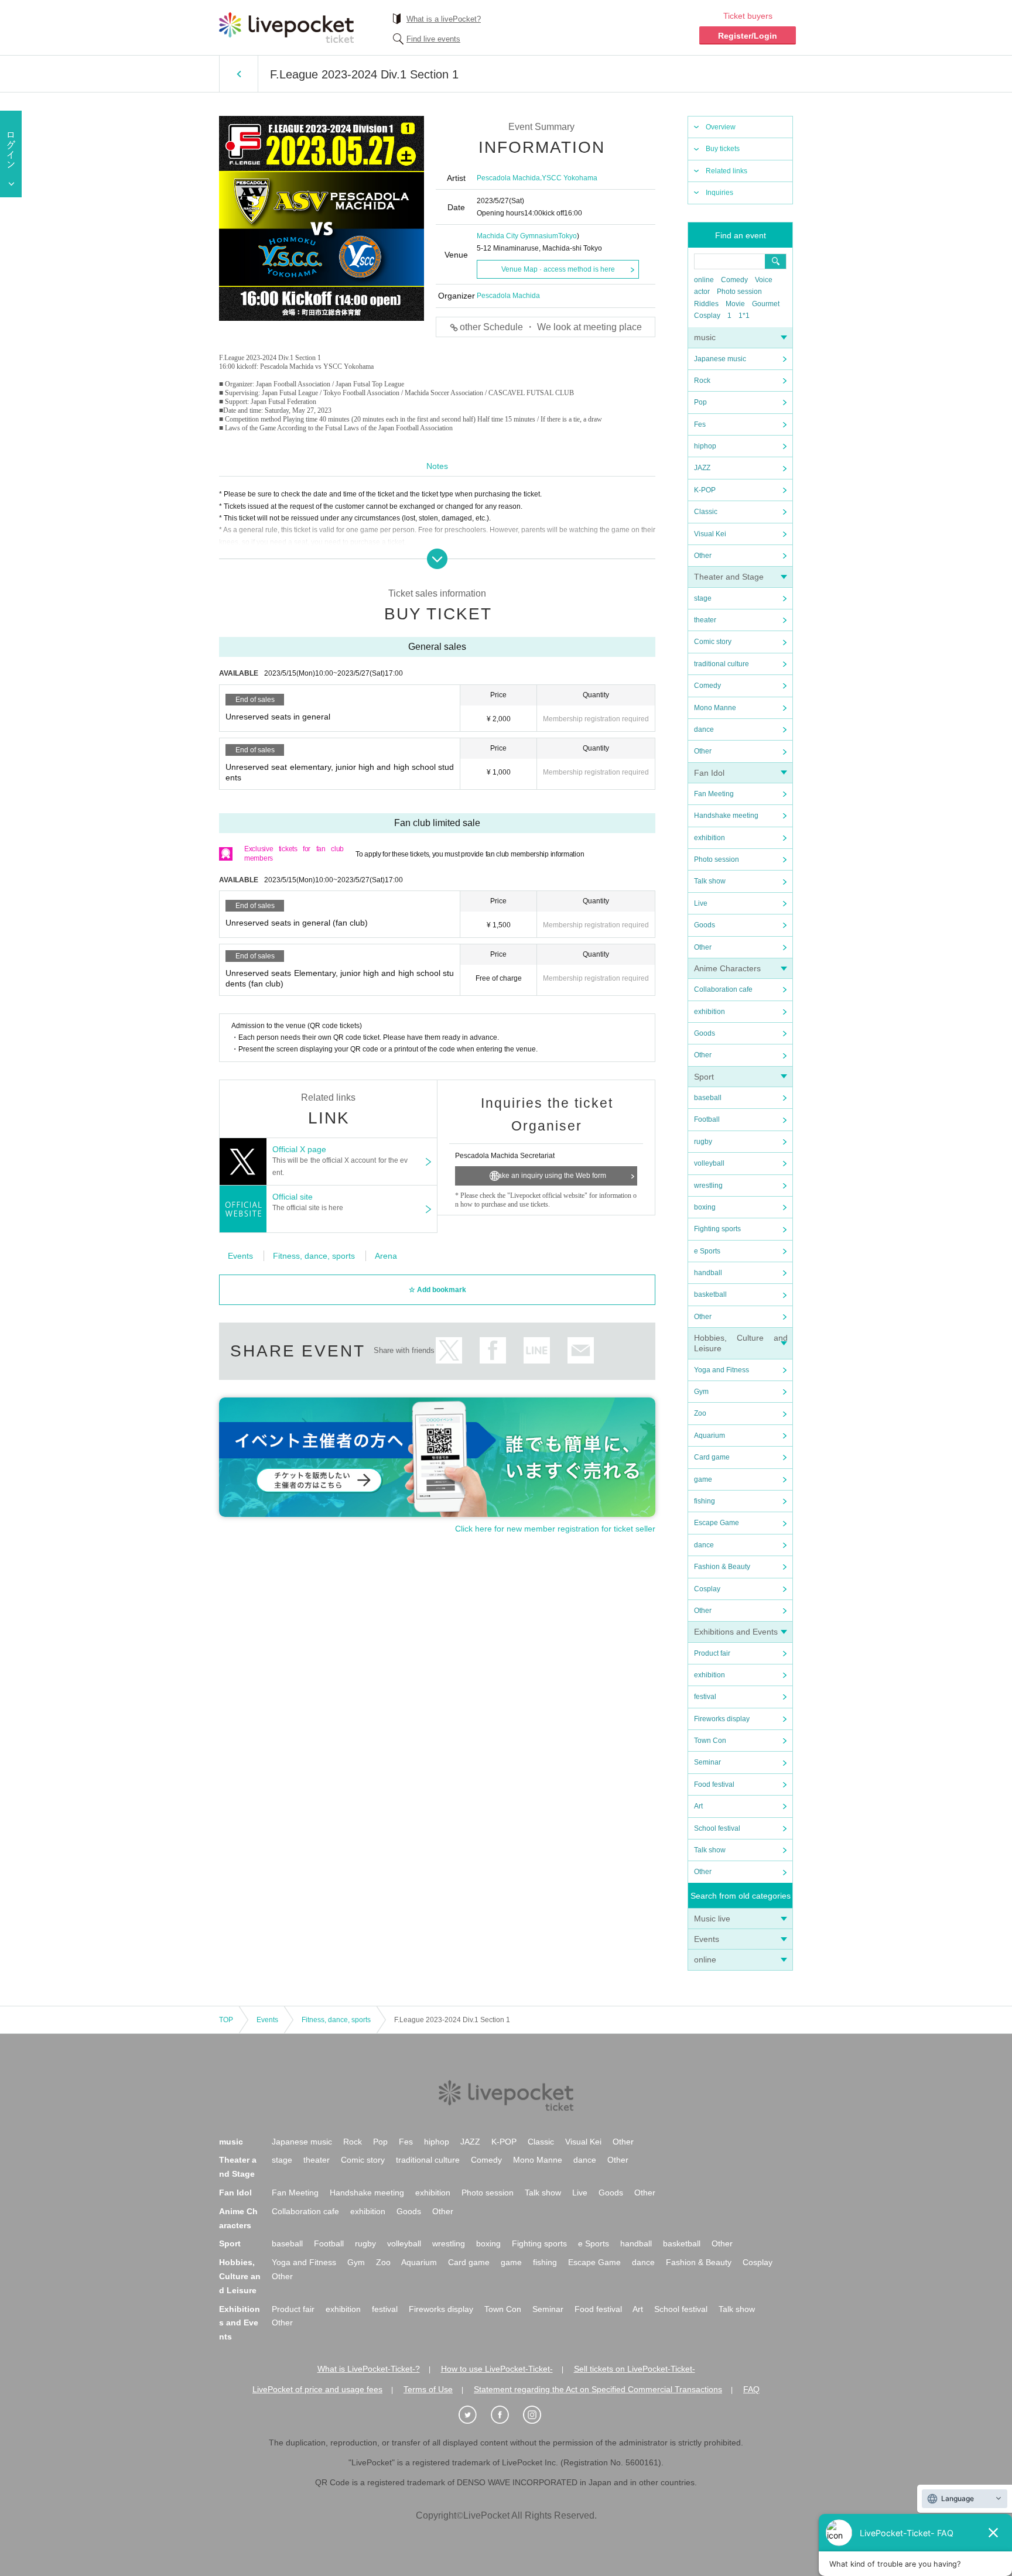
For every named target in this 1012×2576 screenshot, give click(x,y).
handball (708, 1273)
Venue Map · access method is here (558, 269)
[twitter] (474, 2415)
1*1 (744, 316)
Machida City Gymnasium (517, 236)
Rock (702, 381)
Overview (721, 127)
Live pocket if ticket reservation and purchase (286, 28)
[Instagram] (538, 2415)
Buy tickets (723, 149)
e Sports (707, 1251)
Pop (700, 402)
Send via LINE (537, 1350)
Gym (701, 1392)
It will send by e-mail (581, 1350)
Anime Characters (727, 968)
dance (704, 729)
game (703, 1479)
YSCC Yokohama (570, 178)
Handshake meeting (726, 816)
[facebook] (506, 2415)
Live (701, 903)
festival (705, 1697)
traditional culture (722, 664)
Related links (726, 171)
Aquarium (710, 1436)
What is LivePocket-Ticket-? (369, 2369)
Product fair (712, 1653)
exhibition (710, 838)
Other (703, 556)
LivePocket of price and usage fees (317, 2389)
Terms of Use (428, 2389)
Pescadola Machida (508, 178)
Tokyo (567, 236)
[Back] (239, 74)
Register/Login (748, 36)
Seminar (707, 1762)
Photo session (739, 292)
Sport (704, 1077)
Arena (386, 1256)
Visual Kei (710, 534)
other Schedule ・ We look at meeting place (551, 327)
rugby (703, 1142)
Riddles (706, 304)
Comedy (734, 280)
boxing (705, 1207)
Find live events (433, 39)
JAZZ (702, 468)
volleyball (709, 1163)
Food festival (714, 1784)
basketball (710, 1294)
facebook (493, 1350)
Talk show (710, 881)
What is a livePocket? (444, 19)
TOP (226, 2020)
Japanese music (720, 359)
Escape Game (717, 1523)
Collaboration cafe (723, 989)
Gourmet (766, 304)
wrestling (708, 1186)
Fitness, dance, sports (314, 1256)
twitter (449, 1350)
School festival (717, 1828)
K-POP (705, 490)
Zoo (700, 1413)
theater (705, 620)
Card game (712, 1457)
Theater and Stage (729, 577)
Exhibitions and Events (736, 1632)
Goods (705, 925)
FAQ (751, 2389)
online (704, 280)
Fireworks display (722, 1719)
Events (707, 1939)
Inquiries (719, 193)
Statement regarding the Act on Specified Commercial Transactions (598, 2389)
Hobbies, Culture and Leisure (240, 2276)
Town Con (710, 1741)
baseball (708, 1098)
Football (707, 1119)
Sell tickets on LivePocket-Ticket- (635, 2369)
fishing (705, 1501)
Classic (706, 512)
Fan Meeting (714, 794)
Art (698, 1806)
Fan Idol (709, 773)
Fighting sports (717, 1229)
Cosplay (707, 316)
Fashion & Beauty (722, 1567)
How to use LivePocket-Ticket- (497, 2369)
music (705, 337)
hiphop (705, 446)
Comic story (713, 642)
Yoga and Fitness (722, 1370)
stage (703, 598)
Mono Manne (715, 708)
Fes (700, 424)
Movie (735, 304)
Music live (712, 1919)
